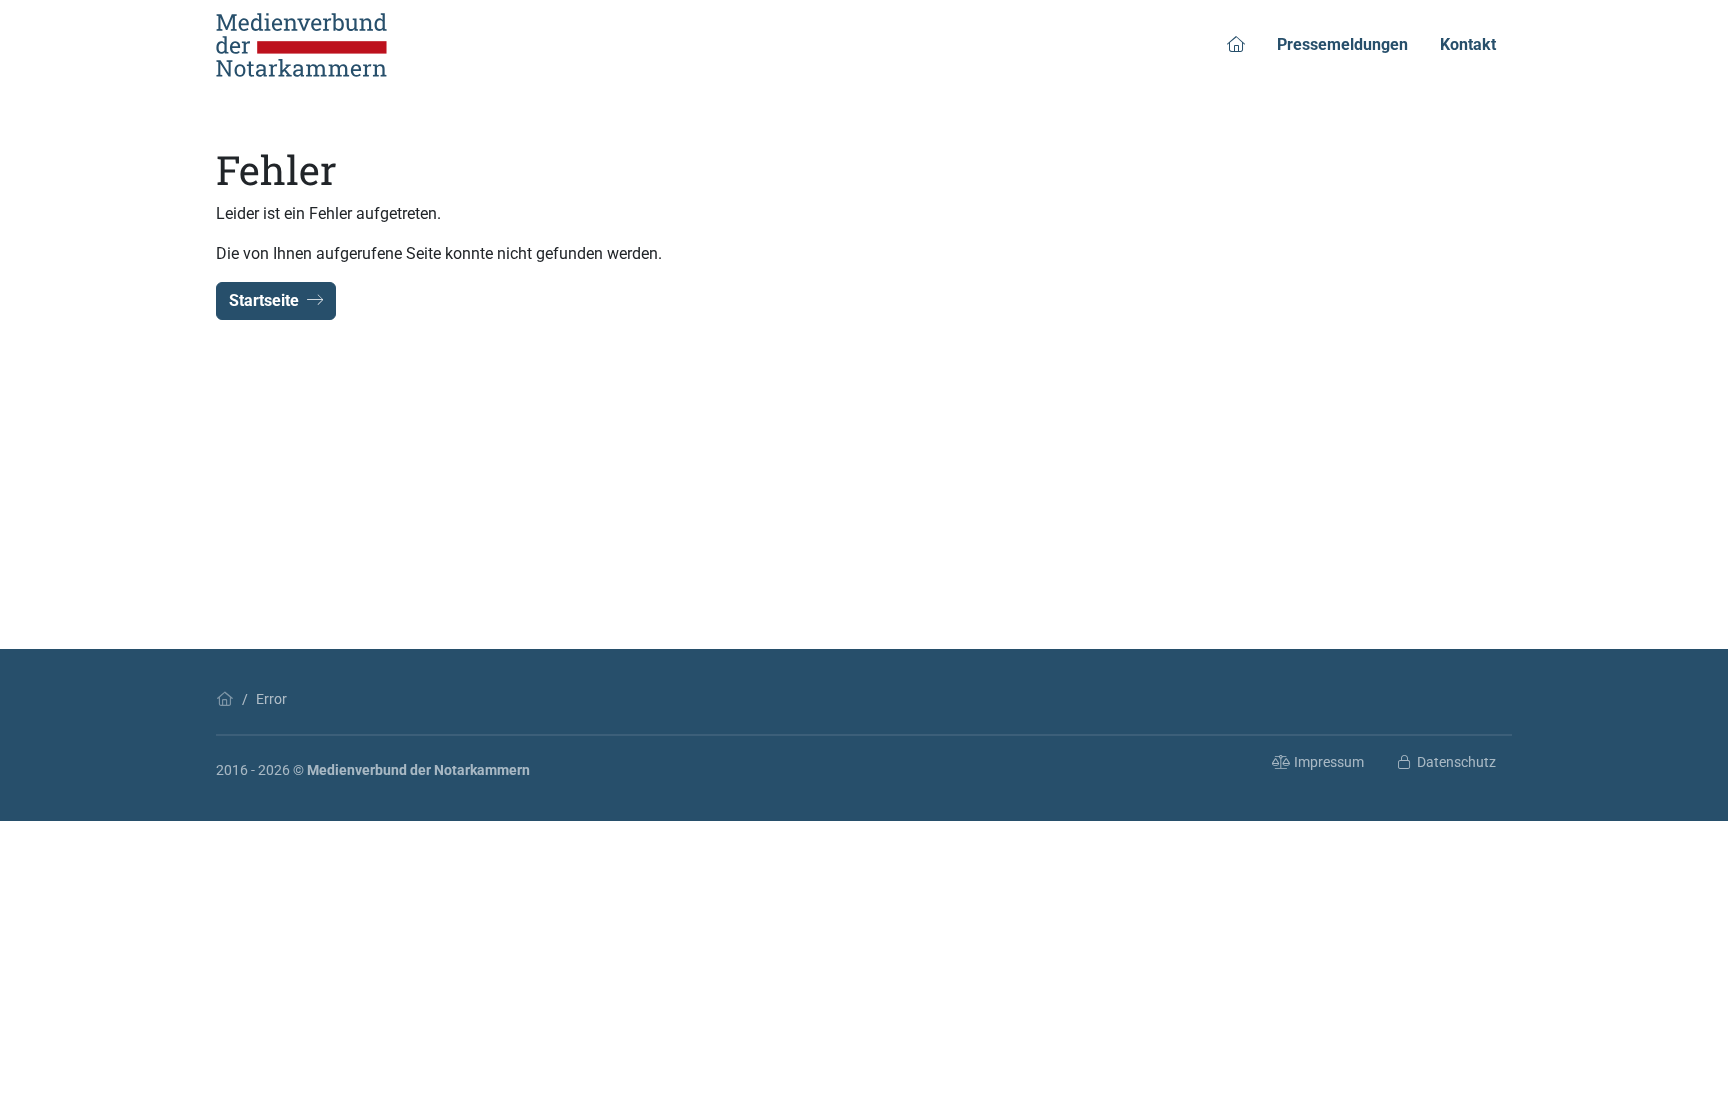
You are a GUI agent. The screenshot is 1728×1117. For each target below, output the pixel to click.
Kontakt (1468, 44)
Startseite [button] (264, 300)
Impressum (1329, 762)
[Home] (225, 699)
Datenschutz (1456, 762)
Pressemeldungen (1342, 44)
